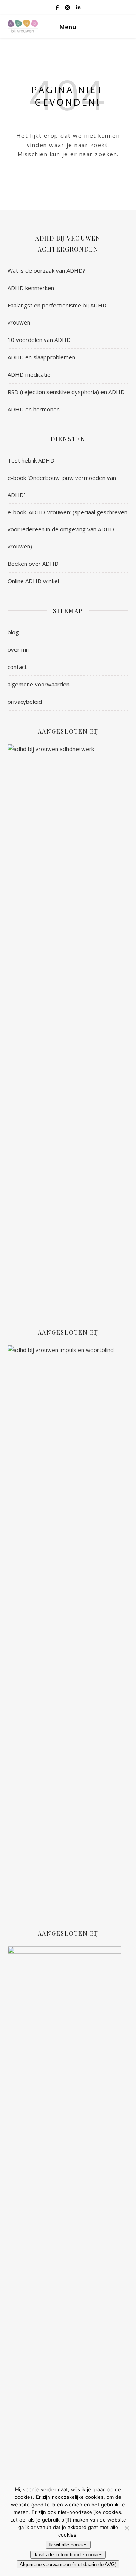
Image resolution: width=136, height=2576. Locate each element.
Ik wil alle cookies (68, 2545)
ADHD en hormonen (34, 409)
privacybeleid (25, 702)
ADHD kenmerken (31, 288)
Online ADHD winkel (33, 581)
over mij (18, 649)
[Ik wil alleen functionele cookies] (127, 2528)
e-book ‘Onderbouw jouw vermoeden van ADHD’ (62, 486)
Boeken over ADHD (33, 564)
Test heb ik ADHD (31, 460)
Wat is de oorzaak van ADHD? (46, 270)
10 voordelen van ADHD (39, 340)
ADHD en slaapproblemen (41, 357)
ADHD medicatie (29, 374)
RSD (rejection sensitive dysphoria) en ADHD (66, 392)
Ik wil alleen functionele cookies (68, 2555)
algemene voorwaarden (39, 684)
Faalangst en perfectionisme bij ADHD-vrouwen (58, 314)
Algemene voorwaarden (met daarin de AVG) (68, 2564)
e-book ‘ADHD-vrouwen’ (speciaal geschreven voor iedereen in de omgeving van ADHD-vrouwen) (67, 529)
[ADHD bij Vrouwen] (23, 26)
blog (13, 632)
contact (17, 667)
